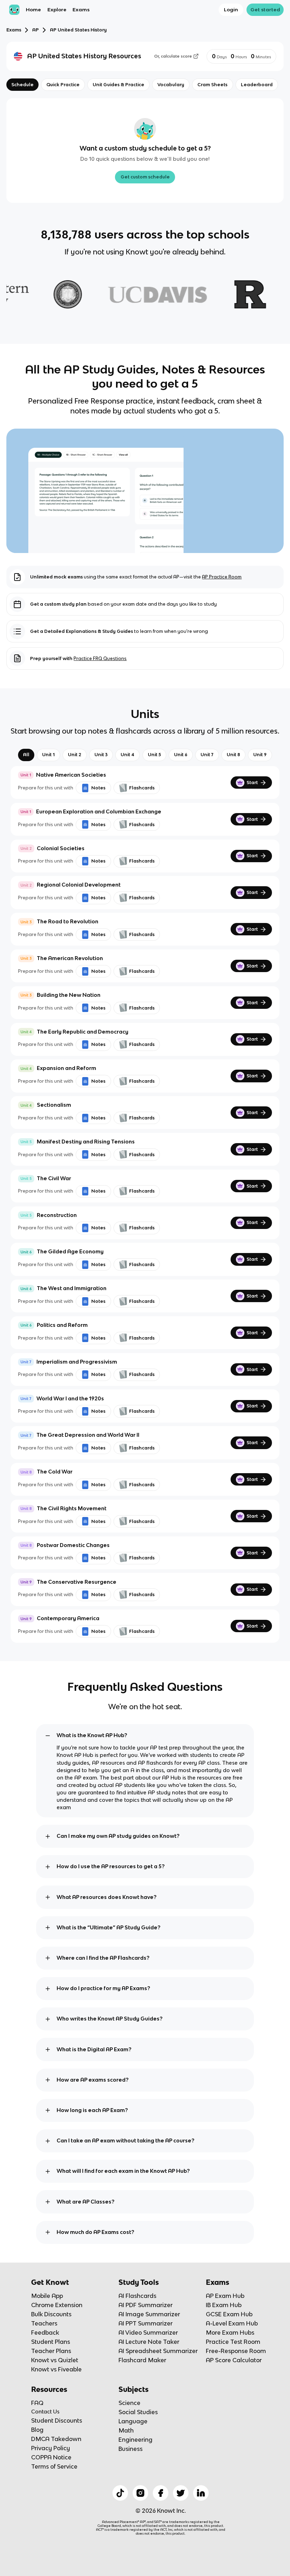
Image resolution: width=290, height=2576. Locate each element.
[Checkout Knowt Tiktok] (120, 2493)
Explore (57, 10)
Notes (98, 788)
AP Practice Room (222, 577)
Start (252, 783)
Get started (265, 10)
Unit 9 (260, 755)
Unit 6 (181, 755)
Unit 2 (75, 755)
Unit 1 (48, 755)
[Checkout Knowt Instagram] (140, 2493)
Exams (81, 10)
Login (231, 10)
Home (33, 10)
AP (36, 30)
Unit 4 (127, 755)
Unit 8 (233, 755)
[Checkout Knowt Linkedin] (201, 2493)
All (26, 755)
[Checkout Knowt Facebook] (161, 2493)
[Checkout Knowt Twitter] (181, 2493)
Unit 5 (154, 755)
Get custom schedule (145, 177)
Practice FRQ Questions (100, 658)
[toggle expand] (48, 1736)
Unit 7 (207, 755)
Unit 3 (101, 755)
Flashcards (142, 788)
